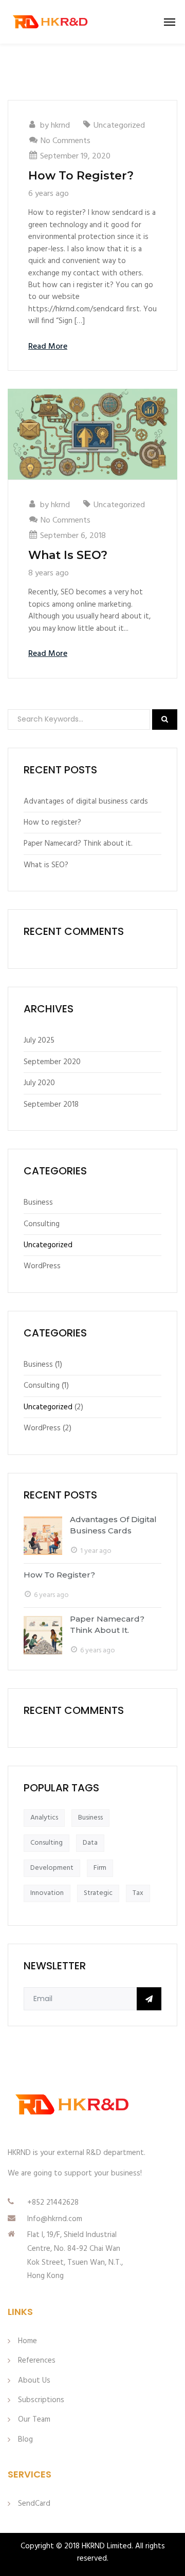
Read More (48, 347)
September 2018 (51, 1105)
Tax (138, 1893)
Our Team (34, 2420)
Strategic (98, 1893)
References (37, 2361)
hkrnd (60, 126)
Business (38, 1203)
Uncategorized (119, 126)
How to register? (81, 176)
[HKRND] (50, 22)
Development (52, 1868)
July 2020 (39, 1083)
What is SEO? (68, 555)
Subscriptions (41, 2400)
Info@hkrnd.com (55, 2219)
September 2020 (52, 1062)
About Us (34, 2381)
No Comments (66, 141)
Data (90, 1843)
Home (27, 2341)
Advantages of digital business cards (86, 802)
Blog (25, 2440)
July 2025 (39, 1041)
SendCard (34, 2504)
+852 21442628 (53, 2203)
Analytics (44, 1818)
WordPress (42, 1266)
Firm (100, 1868)
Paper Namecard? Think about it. (78, 844)
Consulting (42, 1224)
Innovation (47, 1893)
